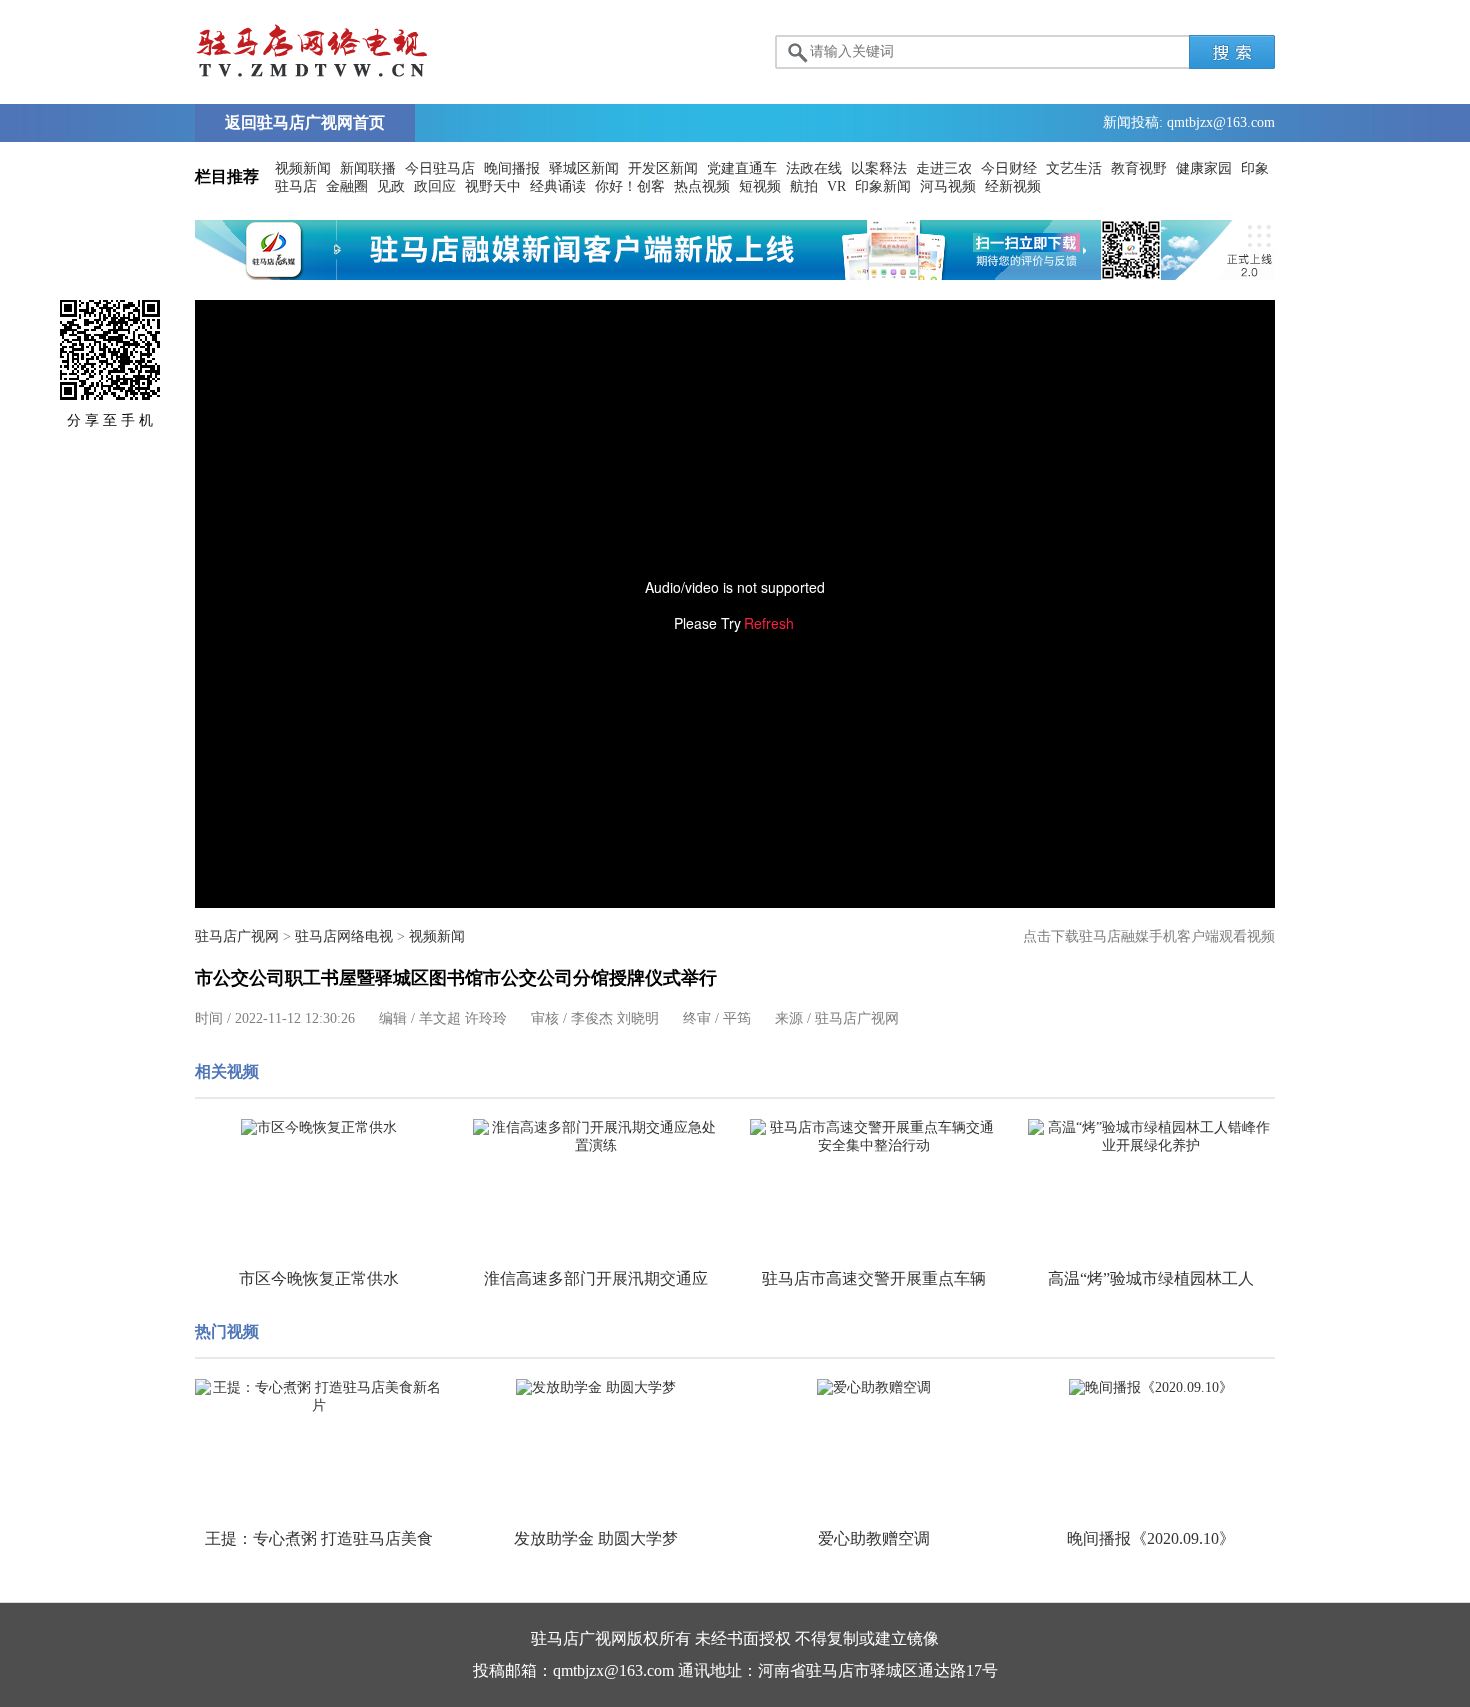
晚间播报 (512, 168)
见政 (391, 186)
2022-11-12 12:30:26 (295, 1018)
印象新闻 (883, 186)
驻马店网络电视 (344, 936)
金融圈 (347, 186)
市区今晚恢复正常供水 (319, 1278)
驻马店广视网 (237, 936)
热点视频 (702, 186)
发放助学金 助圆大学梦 (596, 1538)
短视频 (760, 186)
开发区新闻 (663, 168)
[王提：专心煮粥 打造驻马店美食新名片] (319, 1397)
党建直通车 (742, 168)
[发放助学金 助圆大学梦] (597, 1388)
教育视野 (1139, 168)
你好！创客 (630, 186)
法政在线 (814, 168)
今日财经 (1009, 168)
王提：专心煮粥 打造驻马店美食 (319, 1538)
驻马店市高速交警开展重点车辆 (874, 1278)
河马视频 (948, 186)
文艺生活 (1074, 168)
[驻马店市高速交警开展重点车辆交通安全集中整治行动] (874, 1137)
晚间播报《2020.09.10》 (1151, 1538)
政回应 (435, 186)
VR (836, 186)
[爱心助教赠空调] (874, 1388)
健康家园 (1204, 168)
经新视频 (1013, 186)
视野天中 (493, 186)
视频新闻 (303, 168)
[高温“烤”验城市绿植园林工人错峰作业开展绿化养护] (1152, 1137)
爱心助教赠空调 (874, 1538)
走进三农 (944, 168)
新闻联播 (368, 168)
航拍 (804, 186)
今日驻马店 (440, 168)
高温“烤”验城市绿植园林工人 (1151, 1278)
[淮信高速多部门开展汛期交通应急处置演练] (597, 1137)
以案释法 (879, 168)
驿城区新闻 (584, 168)
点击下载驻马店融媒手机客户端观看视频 (1149, 936)
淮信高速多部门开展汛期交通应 (596, 1278)
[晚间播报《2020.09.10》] (1152, 1388)
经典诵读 (558, 186)
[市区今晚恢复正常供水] (319, 1128)
